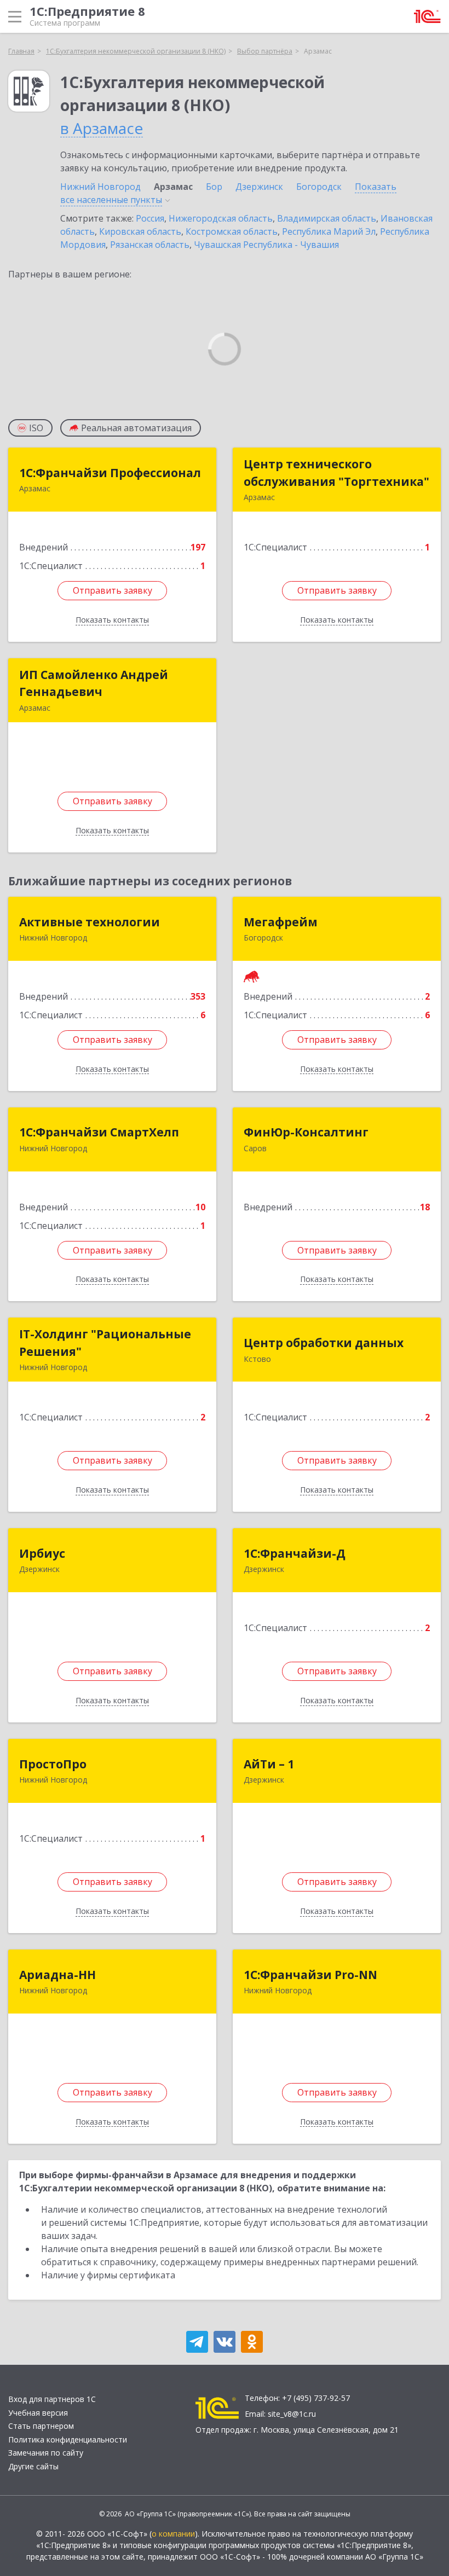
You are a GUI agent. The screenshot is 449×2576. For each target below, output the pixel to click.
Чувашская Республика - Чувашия (266, 245)
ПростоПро (53, 1764)
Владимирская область (327, 218)
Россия (150, 218)
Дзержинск (259, 187)
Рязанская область (150, 245)
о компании (173, 2534)
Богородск (319, 187)
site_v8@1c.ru (292, 2414)
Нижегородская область (221, 218)
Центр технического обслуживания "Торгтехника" (336, 473)
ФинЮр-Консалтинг (306, 1132)
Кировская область (140, 231)
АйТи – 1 (269, 1764)
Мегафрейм (281, 922)
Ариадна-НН (57, 1975)
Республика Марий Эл (329, 231)
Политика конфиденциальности (68, 2439)
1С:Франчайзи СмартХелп (99, 1132)
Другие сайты (33, 2466)
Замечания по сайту (46, 2453)
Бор (214, 187)
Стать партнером (41, 2426)
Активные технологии (90, 922)
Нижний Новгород (100, 187)
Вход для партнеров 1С (52, 2399)
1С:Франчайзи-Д (295, 1553)
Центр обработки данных (324, 1343)
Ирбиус (42, 1553)
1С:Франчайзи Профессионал (110, 473)
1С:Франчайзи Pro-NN (310, 1975)
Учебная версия (38, 2413)
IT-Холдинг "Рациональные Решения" (105, 1343)
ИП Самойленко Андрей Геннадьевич (94, 683)
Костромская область (232, 231)
